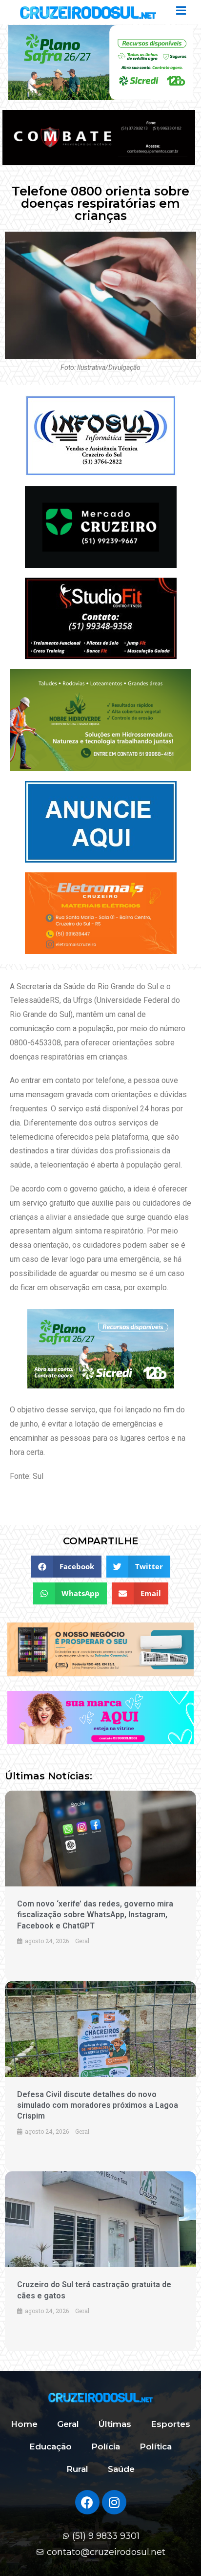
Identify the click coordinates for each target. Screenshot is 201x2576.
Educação (50, 2446)
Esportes (171, 2424)
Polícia (106, 2446)
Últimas (115, 2424)
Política (156, 2446)
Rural (77, 2469)
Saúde (121, 2469)
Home (24, 2424)
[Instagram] (114, 2502)
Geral (68, 2424)
